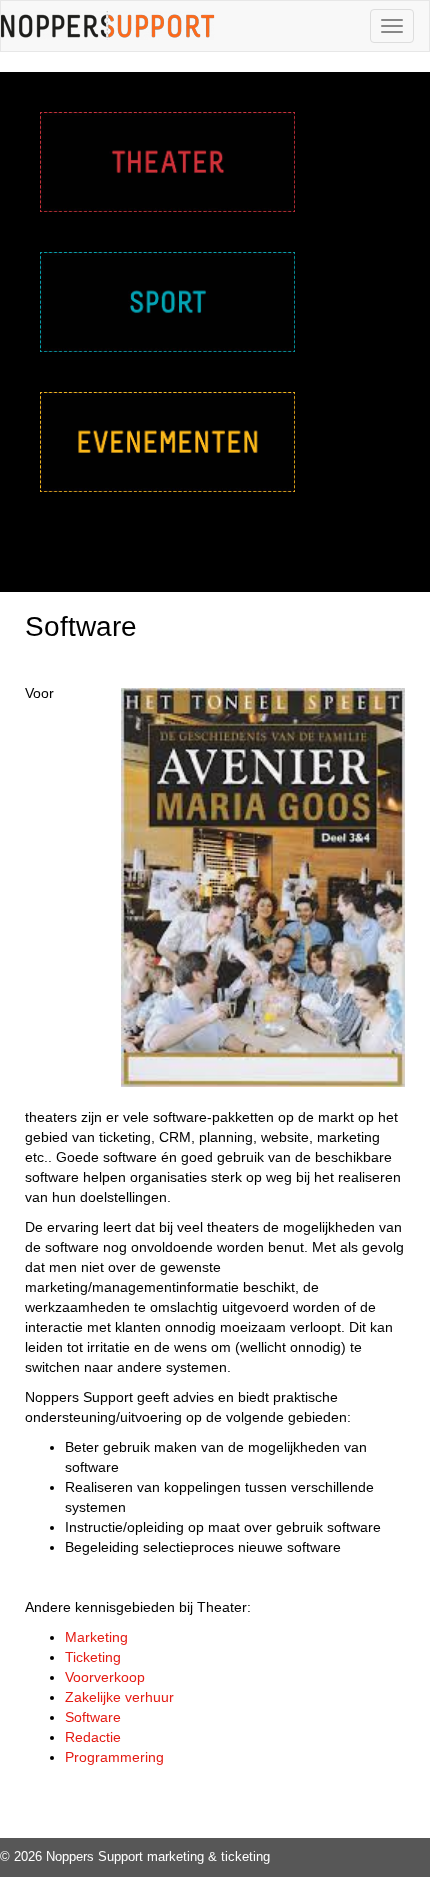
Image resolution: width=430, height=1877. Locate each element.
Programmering (114, 1757)
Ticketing (93, 1657)
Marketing (96, 1637)
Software (93, 1717)
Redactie (93, 1737)
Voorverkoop (105, 1677)
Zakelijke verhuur (119, 1697)
